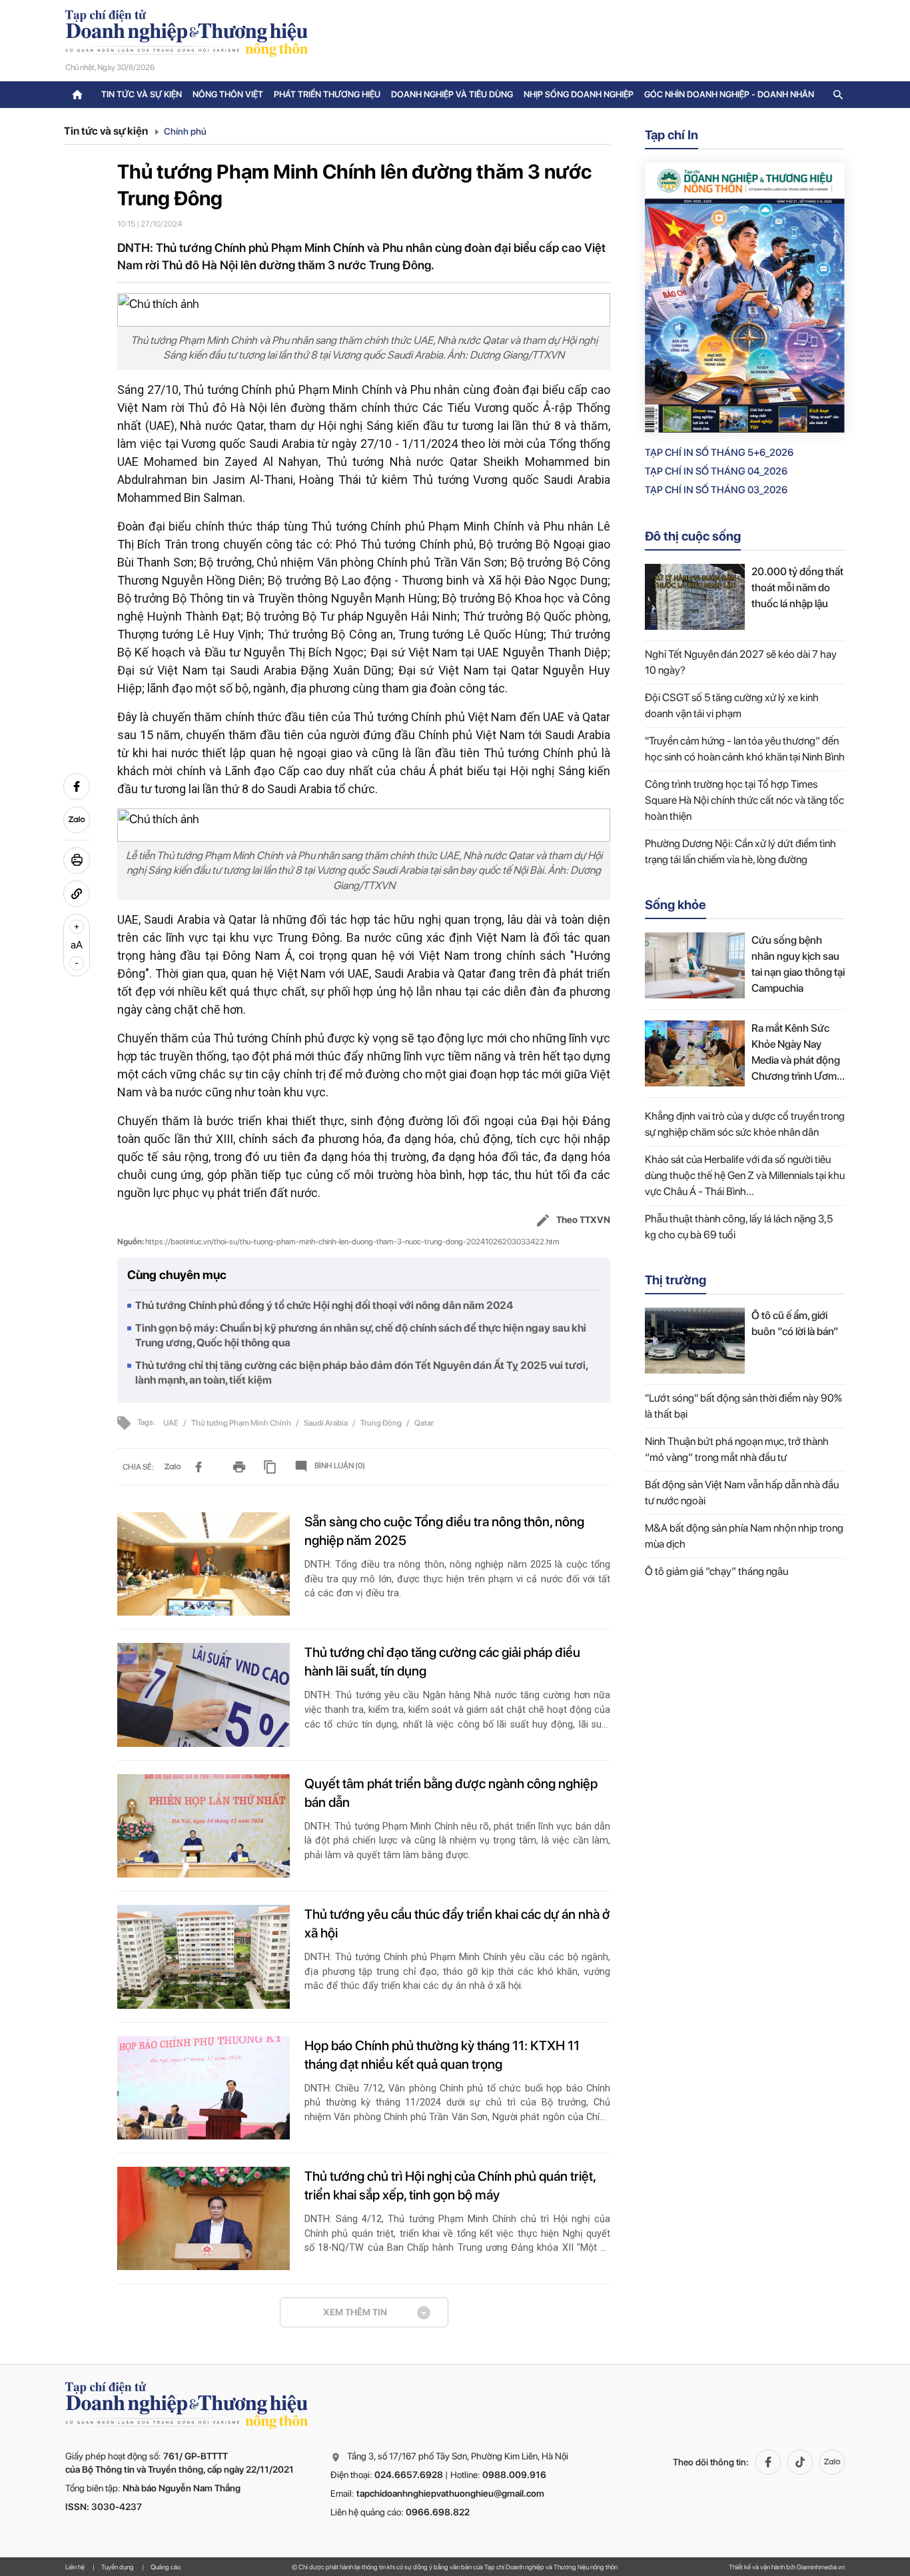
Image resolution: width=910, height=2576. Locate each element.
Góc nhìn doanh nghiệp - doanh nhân (729, 94)
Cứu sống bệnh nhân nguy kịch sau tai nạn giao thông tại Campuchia (798, 964)
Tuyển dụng (118, 2567)
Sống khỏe (676, 905)
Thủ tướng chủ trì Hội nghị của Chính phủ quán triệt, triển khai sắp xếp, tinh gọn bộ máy (450, 2185)
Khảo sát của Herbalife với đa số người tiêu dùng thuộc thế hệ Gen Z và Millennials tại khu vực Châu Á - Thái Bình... (745, 1175)
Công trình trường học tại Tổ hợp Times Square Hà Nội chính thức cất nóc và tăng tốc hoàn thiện (744, 800)
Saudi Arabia (326, 1423)
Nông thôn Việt (228, 94)
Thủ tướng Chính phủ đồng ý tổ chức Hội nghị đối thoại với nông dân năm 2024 (324, 1305)
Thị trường (676, 1280)
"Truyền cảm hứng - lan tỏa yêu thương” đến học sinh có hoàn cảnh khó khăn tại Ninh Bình (745, 749)
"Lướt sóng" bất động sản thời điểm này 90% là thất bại (743, 1406)
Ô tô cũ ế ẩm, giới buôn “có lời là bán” (795, 1323)
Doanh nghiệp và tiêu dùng (452, 94)
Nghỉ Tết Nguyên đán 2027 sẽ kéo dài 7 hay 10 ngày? (741, 662)
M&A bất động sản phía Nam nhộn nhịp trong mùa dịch (744, 1536)
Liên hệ (75, 2567)
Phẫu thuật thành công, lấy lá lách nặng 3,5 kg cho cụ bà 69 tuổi (739, 1227)
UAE (172, 1423)
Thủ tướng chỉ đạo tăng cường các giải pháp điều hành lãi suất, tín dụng (442, 1662)
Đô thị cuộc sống (693, 536)
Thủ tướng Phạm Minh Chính (242, 1423)
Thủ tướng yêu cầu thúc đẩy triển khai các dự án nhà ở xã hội (457, 1924)
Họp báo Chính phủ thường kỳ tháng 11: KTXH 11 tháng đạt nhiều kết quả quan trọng (442, 2055)
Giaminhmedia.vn (821, 2567)
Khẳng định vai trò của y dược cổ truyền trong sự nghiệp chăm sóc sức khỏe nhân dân (745, 1124)
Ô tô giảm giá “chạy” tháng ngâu (716, 1571)
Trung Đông (382, 1423)
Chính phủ (185, 131)
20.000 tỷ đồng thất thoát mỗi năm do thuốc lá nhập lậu (797, 588)
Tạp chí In (672, 135)
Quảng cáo (166, 2567)
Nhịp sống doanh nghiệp (579, 94)
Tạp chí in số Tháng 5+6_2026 (719, 453)
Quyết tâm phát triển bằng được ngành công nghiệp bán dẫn (451, 1793)
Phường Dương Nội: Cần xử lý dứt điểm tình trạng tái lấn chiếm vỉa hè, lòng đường (740, 851)
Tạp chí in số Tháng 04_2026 (716, 471)
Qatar (424, 1423)
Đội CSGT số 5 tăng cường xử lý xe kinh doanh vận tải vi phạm (732, 705)
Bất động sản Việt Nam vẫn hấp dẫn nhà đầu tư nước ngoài (742, 1493)
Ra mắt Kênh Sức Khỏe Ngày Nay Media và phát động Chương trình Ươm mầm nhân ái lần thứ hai (797, 1053)
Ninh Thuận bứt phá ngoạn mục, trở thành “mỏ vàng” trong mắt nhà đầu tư (737, 1449)
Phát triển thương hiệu (327, 94)
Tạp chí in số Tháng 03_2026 (716, 490)
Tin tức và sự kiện (142, 94)
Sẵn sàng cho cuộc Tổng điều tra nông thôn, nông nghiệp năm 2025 (444, 1531)
